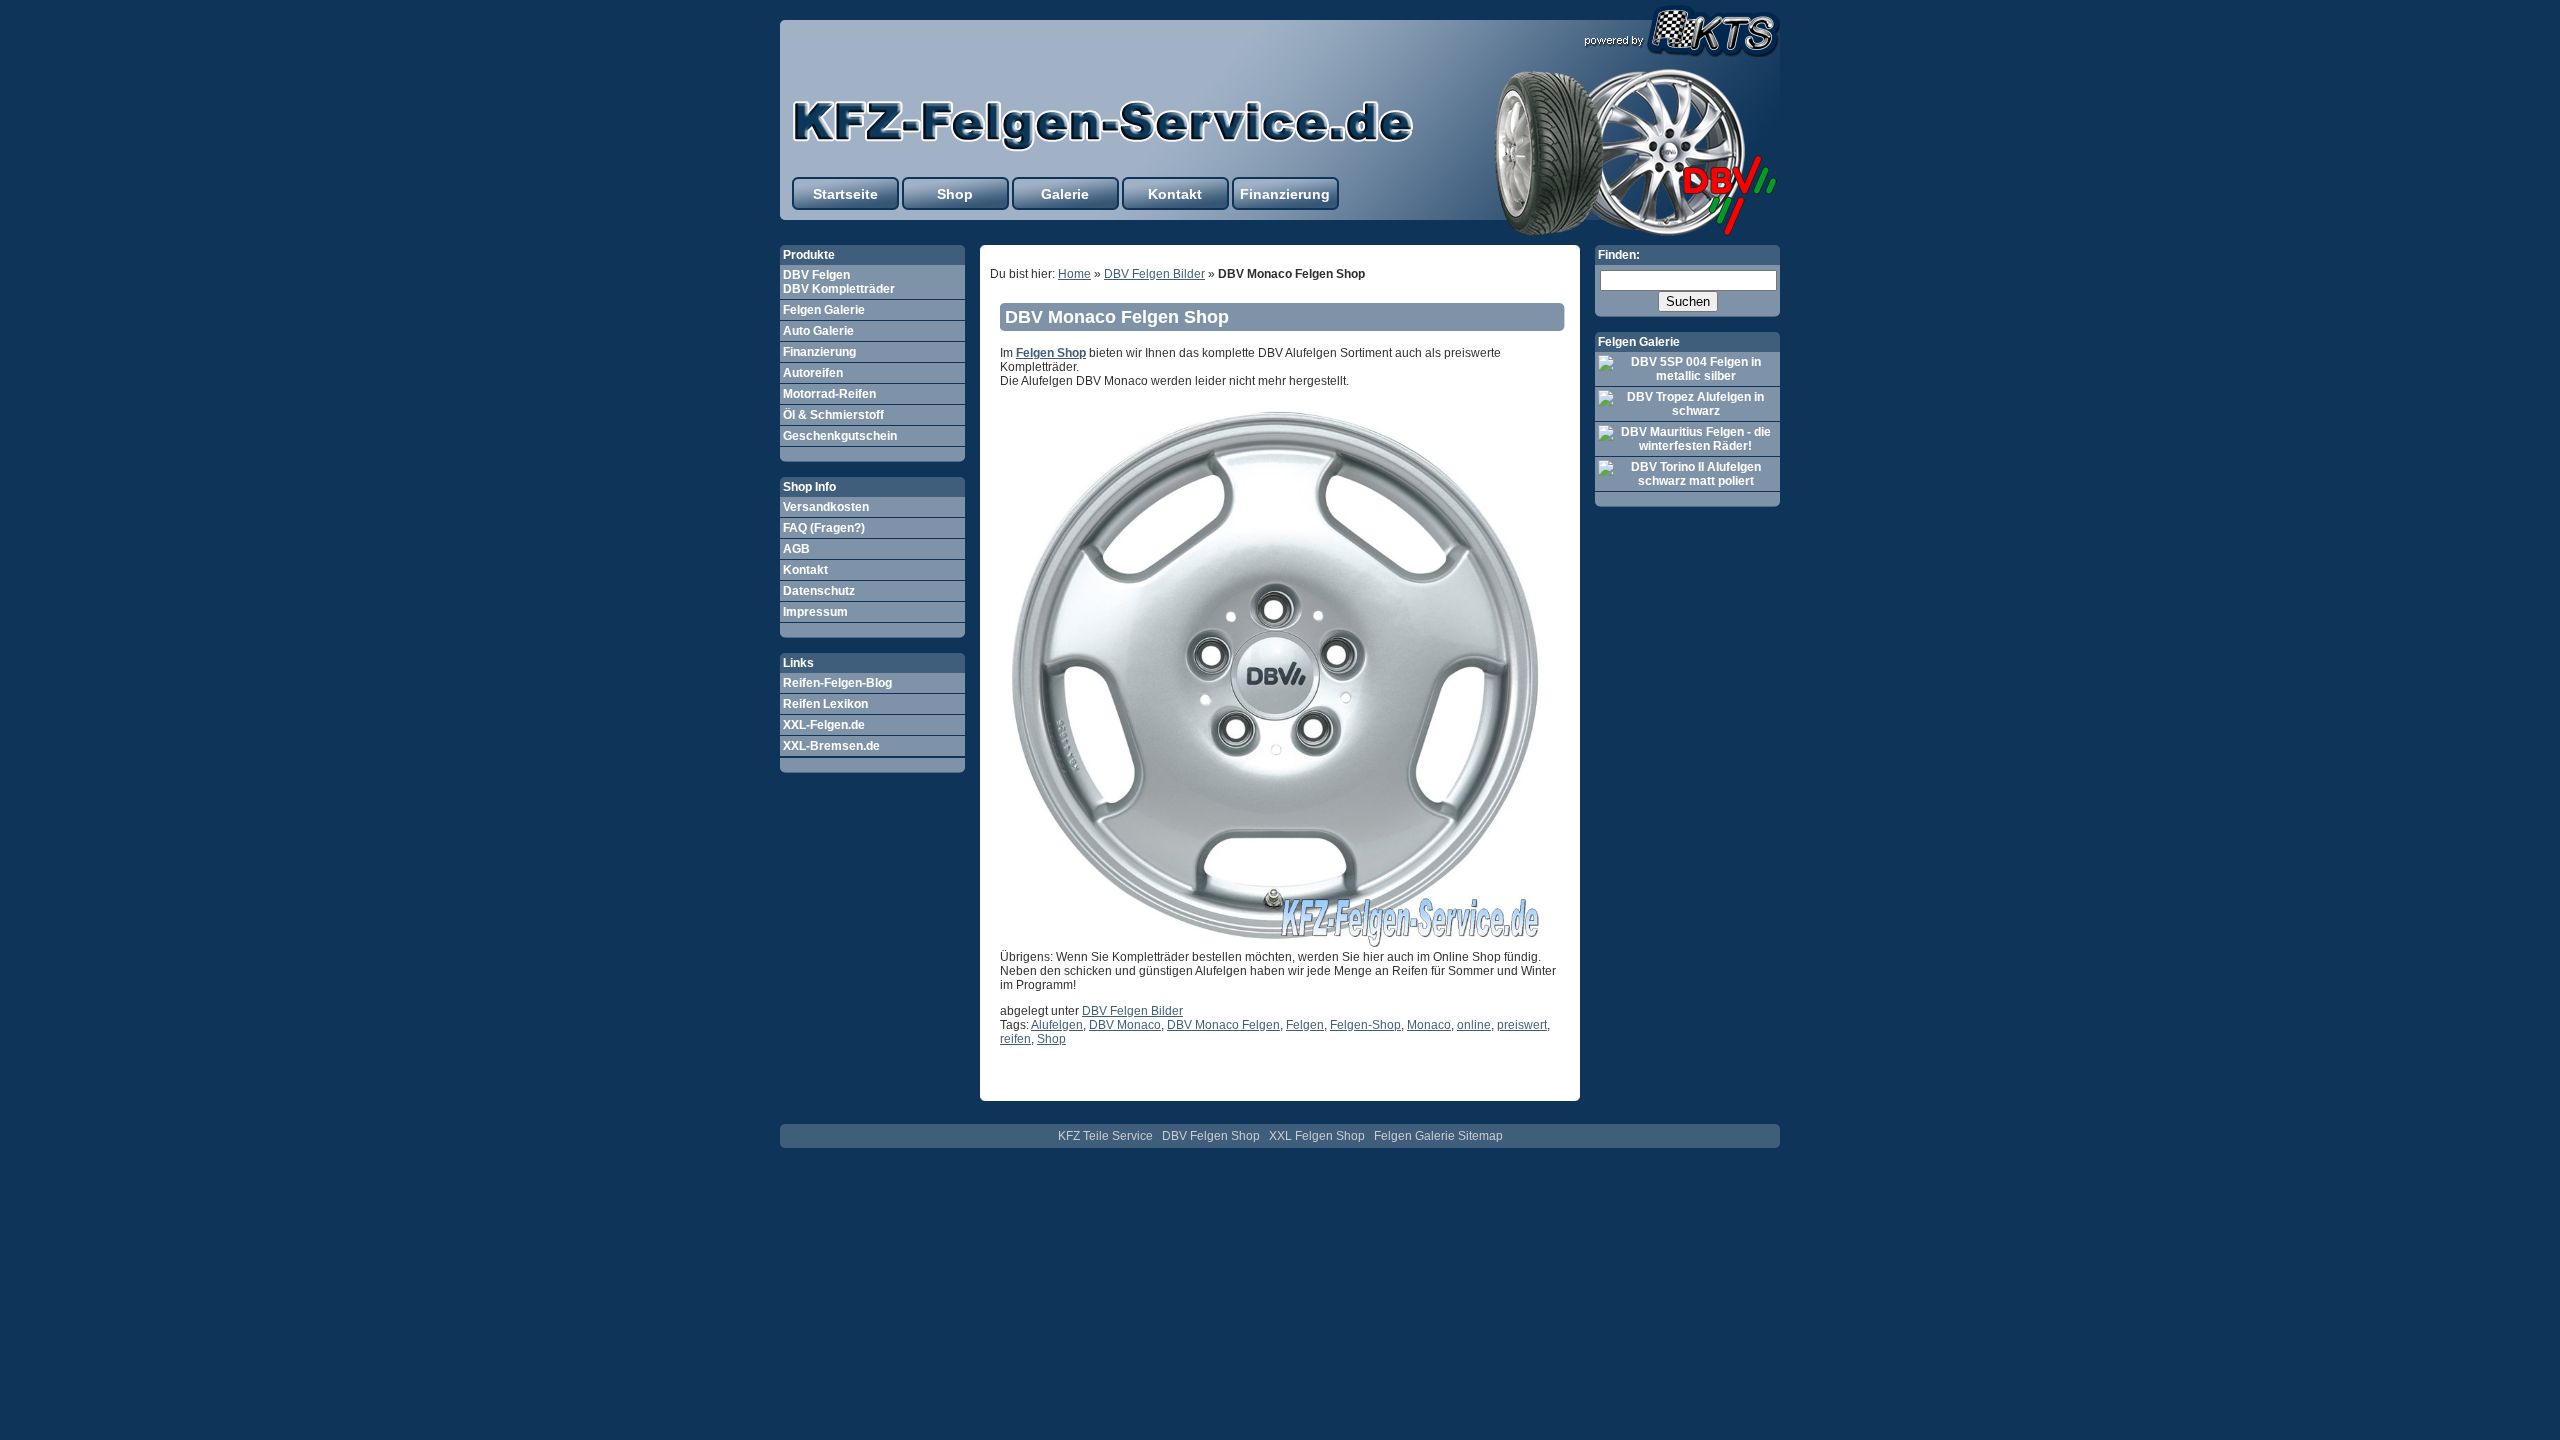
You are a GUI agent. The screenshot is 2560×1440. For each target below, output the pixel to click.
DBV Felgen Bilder (1154, 274)
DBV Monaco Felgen (1223, 1025)
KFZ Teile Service (1105, 1136)
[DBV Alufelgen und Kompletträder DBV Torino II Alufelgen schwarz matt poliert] (1687, 474)
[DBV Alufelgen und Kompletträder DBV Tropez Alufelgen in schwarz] (1687, 404)
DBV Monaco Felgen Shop (1117, 317)
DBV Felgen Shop (1211, 1136)
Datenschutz (819, 591)
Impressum (815, 612)
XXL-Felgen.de (824, 725)
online (1474, 1025)
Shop (955, 194)
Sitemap (1480, 1136)
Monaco (1429, 1025)
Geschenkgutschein (840, 436)
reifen (1015, 1039)
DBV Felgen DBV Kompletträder (839, 282)
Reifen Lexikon (825, 704)
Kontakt (1175, 194)
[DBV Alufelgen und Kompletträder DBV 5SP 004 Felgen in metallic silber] (1687, 369)
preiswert (1522, 1025)
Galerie (1065, 194)
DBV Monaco (1125, 1025)
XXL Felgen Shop (1317, 1136)
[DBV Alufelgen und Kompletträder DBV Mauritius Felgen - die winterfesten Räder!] (1687, 439)
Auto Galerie (818, 331)
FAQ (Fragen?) (824, 528)
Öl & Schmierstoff (833, 415)
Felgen (1305, 1025)
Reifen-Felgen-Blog (837, 683)
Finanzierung (1285, 194)
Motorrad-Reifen (829, 394)
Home (1074, 274)
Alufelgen (1057, 1025)
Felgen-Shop (1365, 1025)
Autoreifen (813, 373)
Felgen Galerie (824, 310)
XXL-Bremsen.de (831, 746)
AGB (796, 549)
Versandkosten (826, 507)
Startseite (845, 194)
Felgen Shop (1051, 353)
